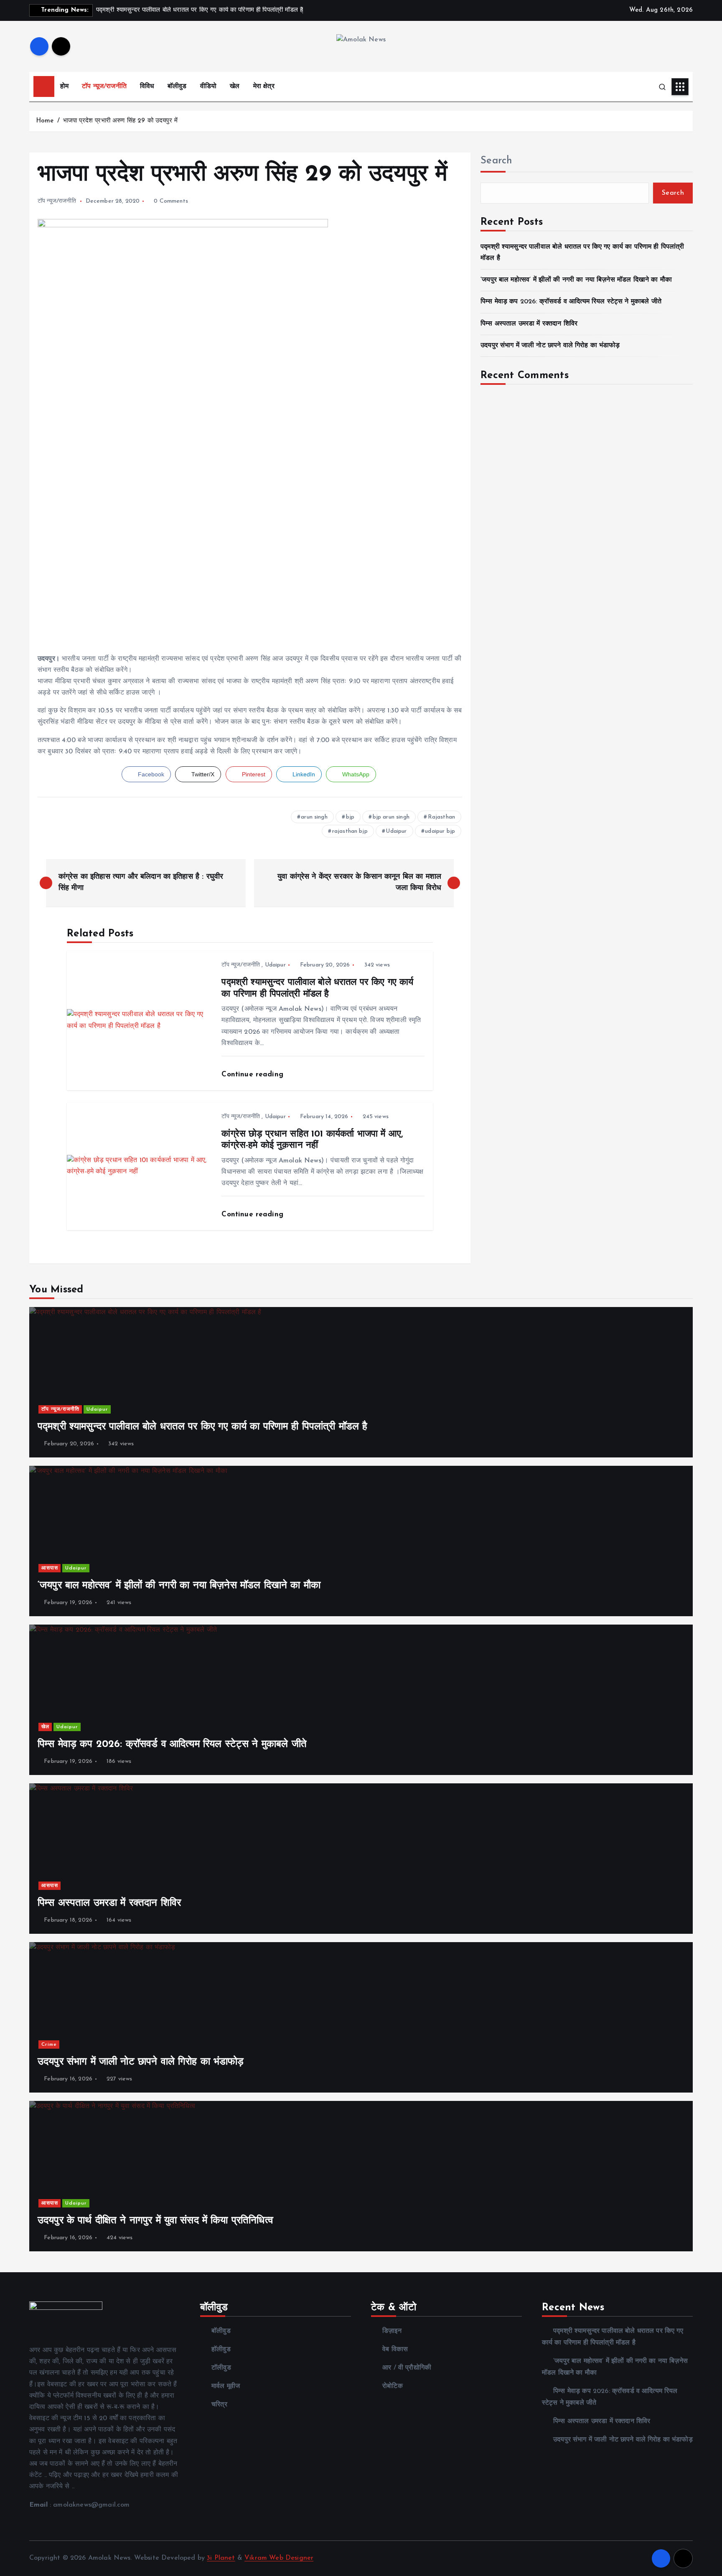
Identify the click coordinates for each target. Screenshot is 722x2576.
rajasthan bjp (350, 831)
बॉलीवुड (177, 86)
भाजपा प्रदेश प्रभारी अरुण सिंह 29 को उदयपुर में (120, 121)
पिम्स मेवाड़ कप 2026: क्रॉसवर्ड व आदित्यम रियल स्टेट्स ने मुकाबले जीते (571, 302)
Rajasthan (441, 817)
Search (496, 161)
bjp (350, 817)
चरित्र (219, 2405)
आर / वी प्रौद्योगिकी (407, 2368)
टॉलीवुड (221, 2368)
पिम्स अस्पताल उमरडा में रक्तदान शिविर (529, 324)
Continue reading (254, 1074)
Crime (49, 2045)
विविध (147, 86)
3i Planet (221, 2558)
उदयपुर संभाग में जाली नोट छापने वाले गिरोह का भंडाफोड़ (550, 346)
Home (45, 121)
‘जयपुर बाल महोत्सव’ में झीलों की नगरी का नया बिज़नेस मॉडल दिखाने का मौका (576, 280)
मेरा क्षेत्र (264, 86)
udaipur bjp (440, 831)
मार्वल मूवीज (226, 2386)
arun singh (314, 817)
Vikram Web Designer (279, 2558)
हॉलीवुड (221, 2350)
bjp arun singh (391, 817)
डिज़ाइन (392, 2331)
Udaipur (396, 831)
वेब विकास (395, 2350)
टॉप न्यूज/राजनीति (104, 86)
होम (64, 86)
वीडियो (208, 86)
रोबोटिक (393, 2386)
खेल (235, 86)
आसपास (50, 1568)
